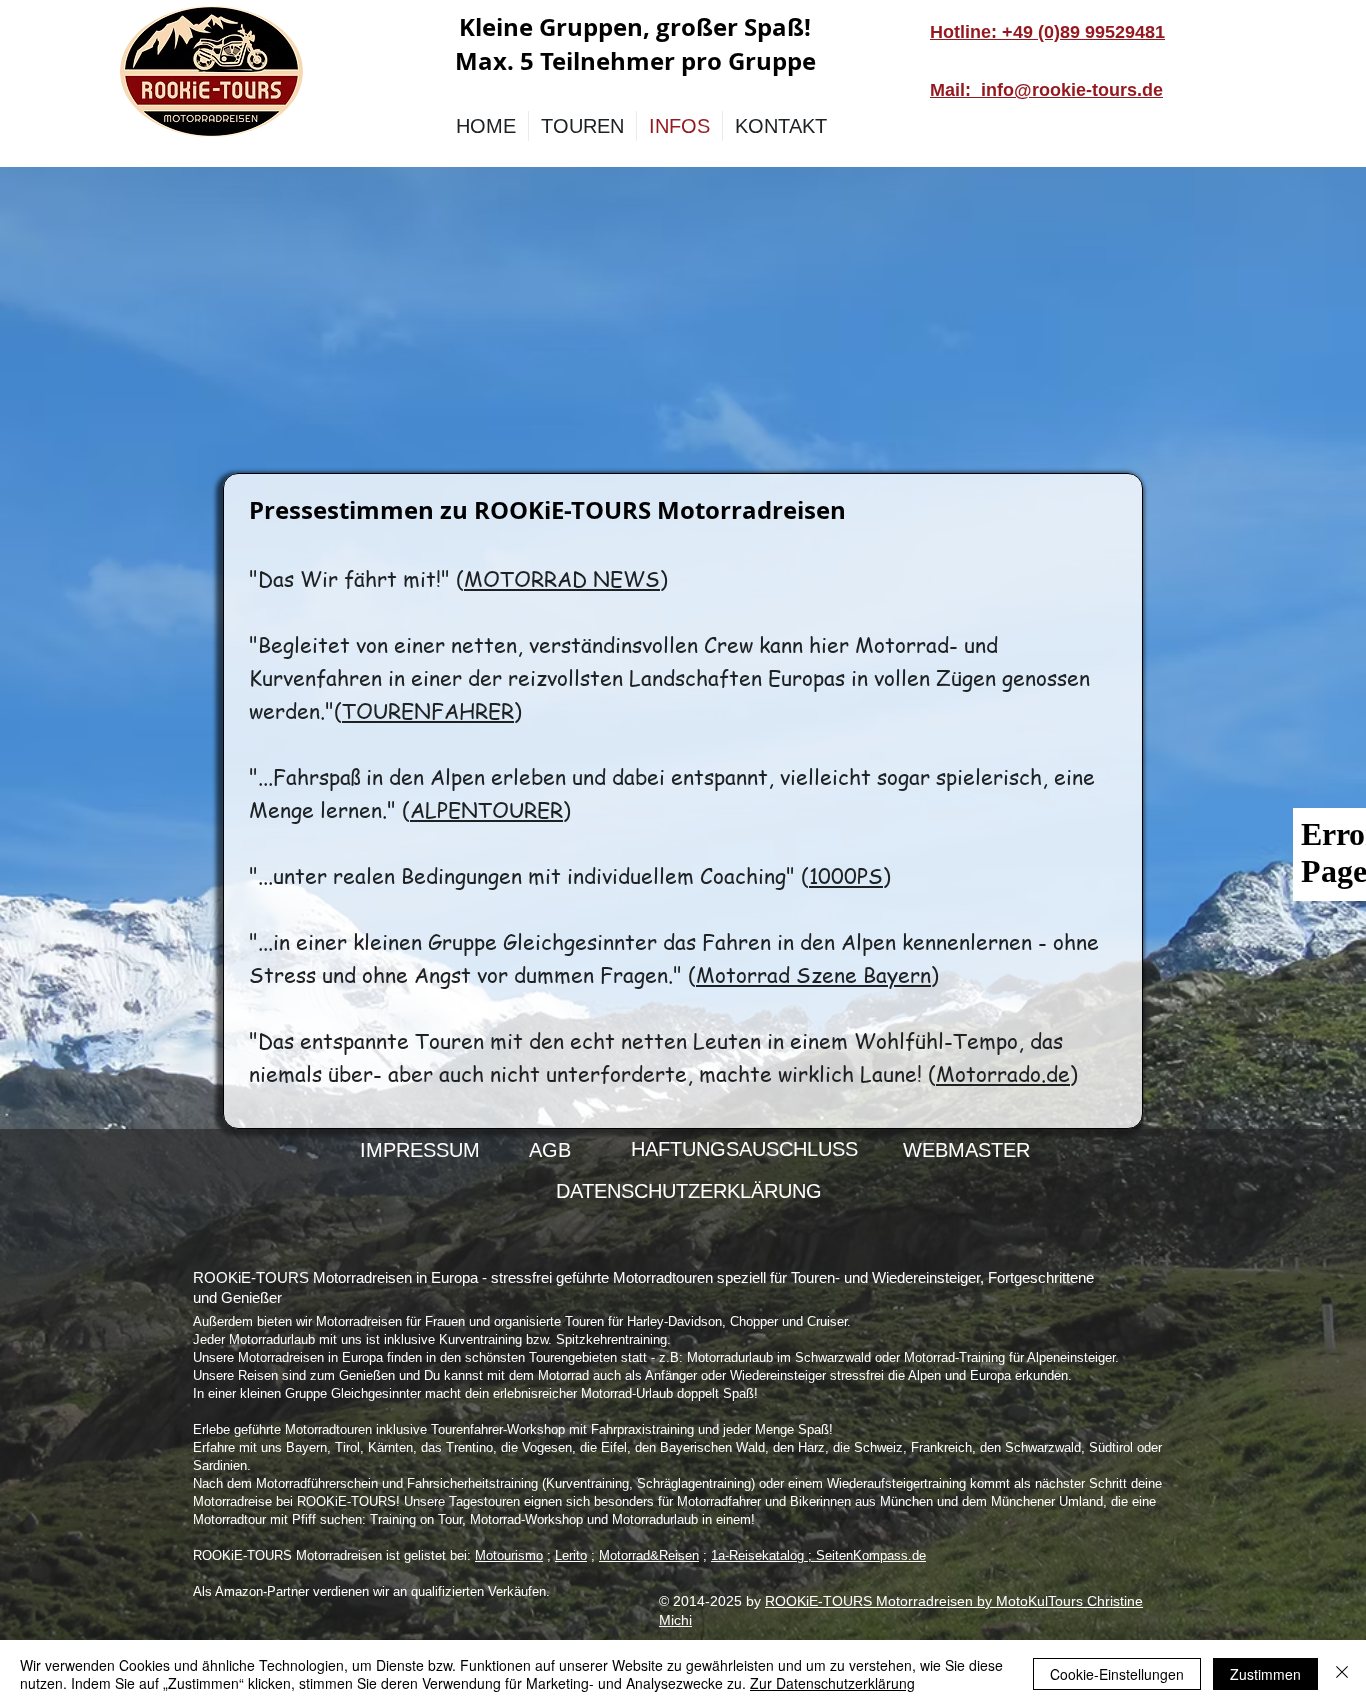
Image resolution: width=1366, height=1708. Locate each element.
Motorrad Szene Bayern (813, 974)
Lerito (571, 1555)
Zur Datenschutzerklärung (832, 1683)
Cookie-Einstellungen (1117, 1674)
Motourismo (509, 1555)
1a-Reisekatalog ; (763, 1555)
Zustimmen (1265, 1674)
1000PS (846, 875)
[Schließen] (1342, 1674)
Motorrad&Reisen (649, 1555)
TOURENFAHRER (428, 710)
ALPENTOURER (486, 809)
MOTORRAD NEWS (562, 578)
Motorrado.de (1003, 1073)
